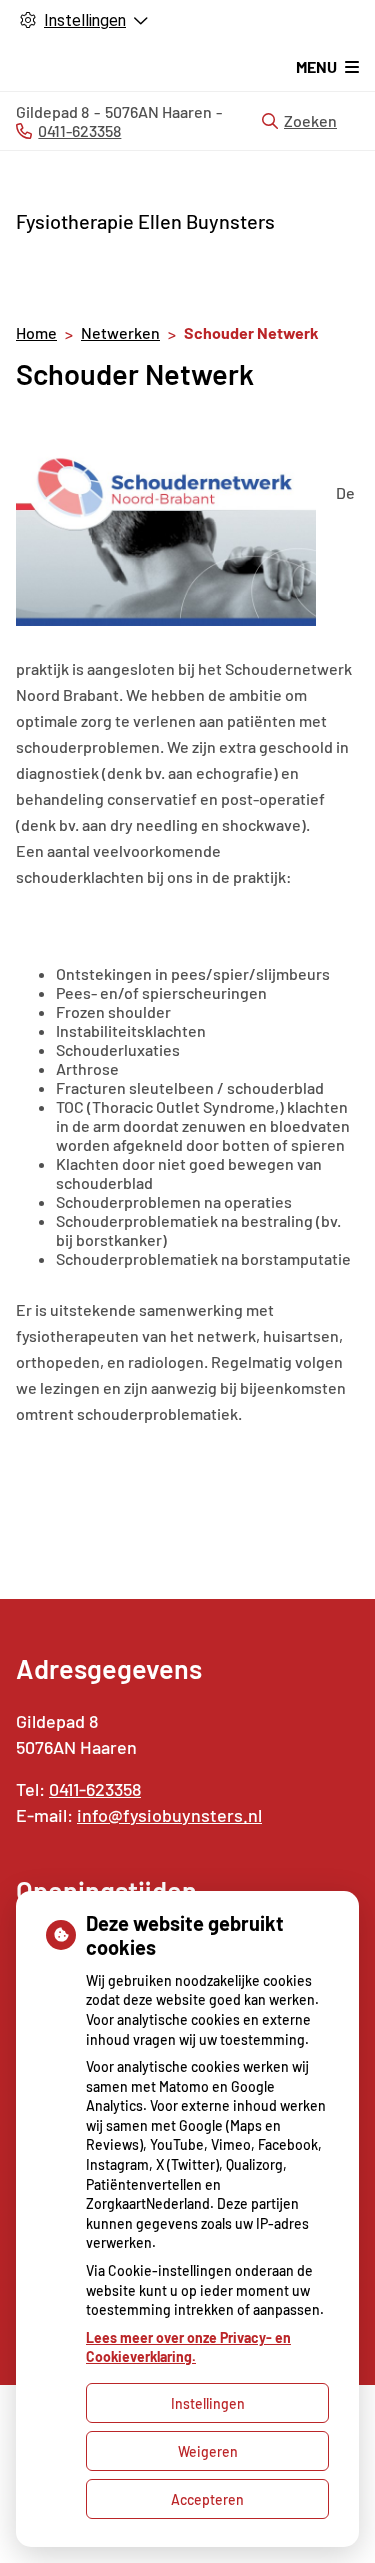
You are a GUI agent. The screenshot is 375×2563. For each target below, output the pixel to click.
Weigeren (208, 2451)
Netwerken (120, 332)
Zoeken (310, 120)
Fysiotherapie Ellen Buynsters (145, 221)
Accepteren (207, 2499)
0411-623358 (95, 1789)
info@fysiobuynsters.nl (169, 1815)
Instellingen (208, 2403)
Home (36, 332)
